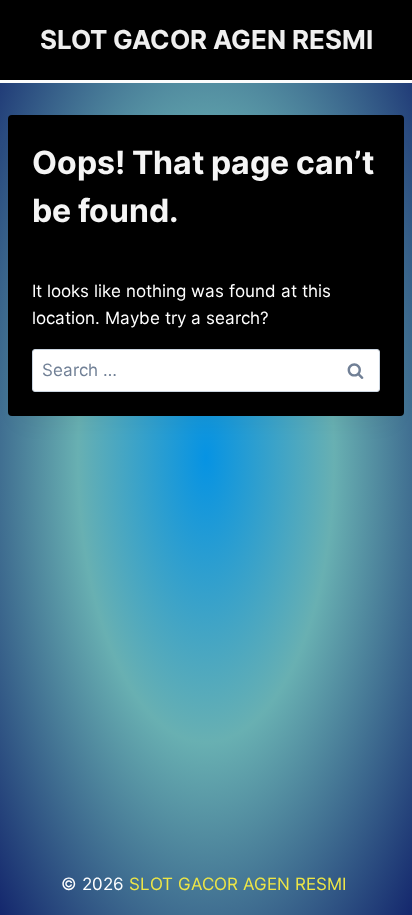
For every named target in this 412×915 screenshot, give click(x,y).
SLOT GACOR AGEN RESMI (240, 884)
